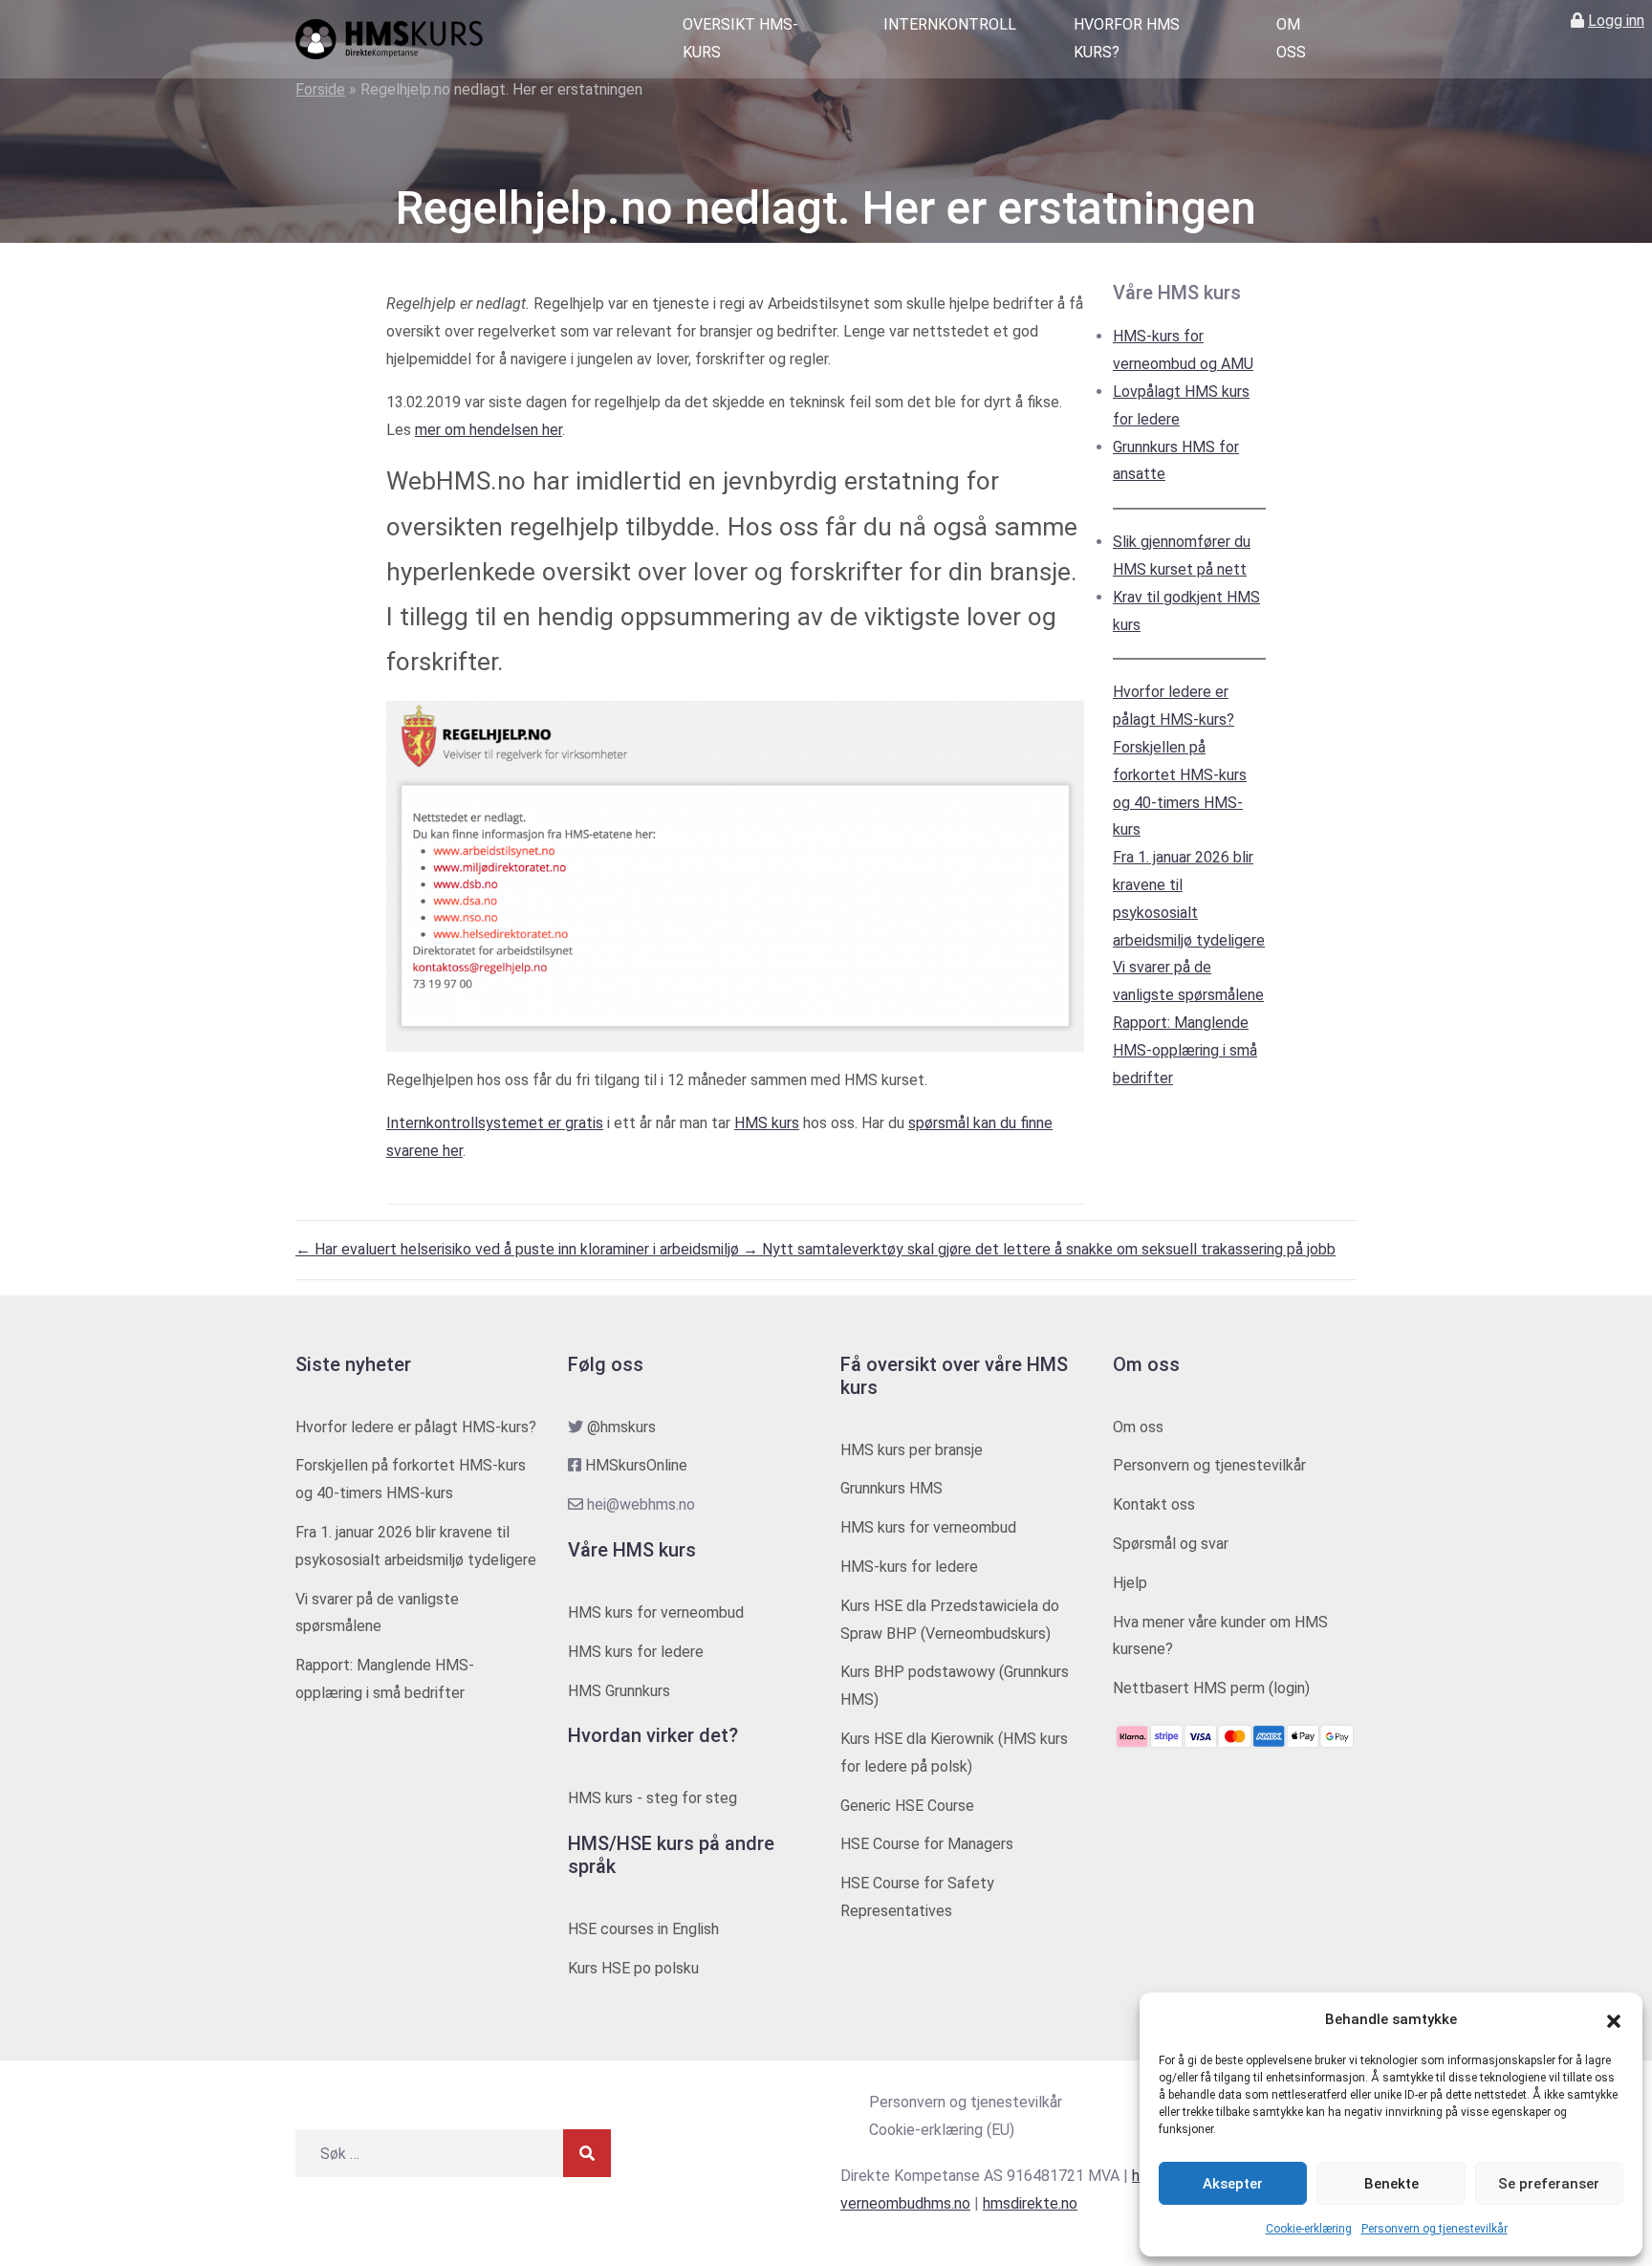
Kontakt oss (1154, 1504)
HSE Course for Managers (927, 1844)
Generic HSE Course (907, 1806)
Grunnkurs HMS (891, 1488)
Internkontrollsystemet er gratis (495, 1123)
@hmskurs (621, 1427)
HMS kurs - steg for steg (652, 1798)
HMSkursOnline (636, 1465)
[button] (1614, 2020)
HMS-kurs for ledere (909, 1567)
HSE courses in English (643, 1929)
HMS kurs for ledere (636, 1652)
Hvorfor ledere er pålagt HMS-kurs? (416, 1427)
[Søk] (587, 2153)
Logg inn (1616, 21)
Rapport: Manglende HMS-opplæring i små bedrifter (1185, 1050)
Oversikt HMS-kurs (740, 38)
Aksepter (1233, 2184)
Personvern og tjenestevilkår (1435, 2229)
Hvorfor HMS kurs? (1127, 38)
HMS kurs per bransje (912, 1450)
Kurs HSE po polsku (633, 1968)
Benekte (1391, 2184)
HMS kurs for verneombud (656, 1612)
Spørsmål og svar (1171, 1544)
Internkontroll (950, 24)
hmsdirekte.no (1030, 2203)
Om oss (1291, 38)
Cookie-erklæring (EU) (942, 2130)
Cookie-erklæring (1309, 2229)
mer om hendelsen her (489, 430)
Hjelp (1130, 1583)
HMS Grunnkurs (619, 1691)
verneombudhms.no (905, 2203)
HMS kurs (767, 1123)
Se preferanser (1549, 2184)
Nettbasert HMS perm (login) (1211, 1688)
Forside (320, 89)
